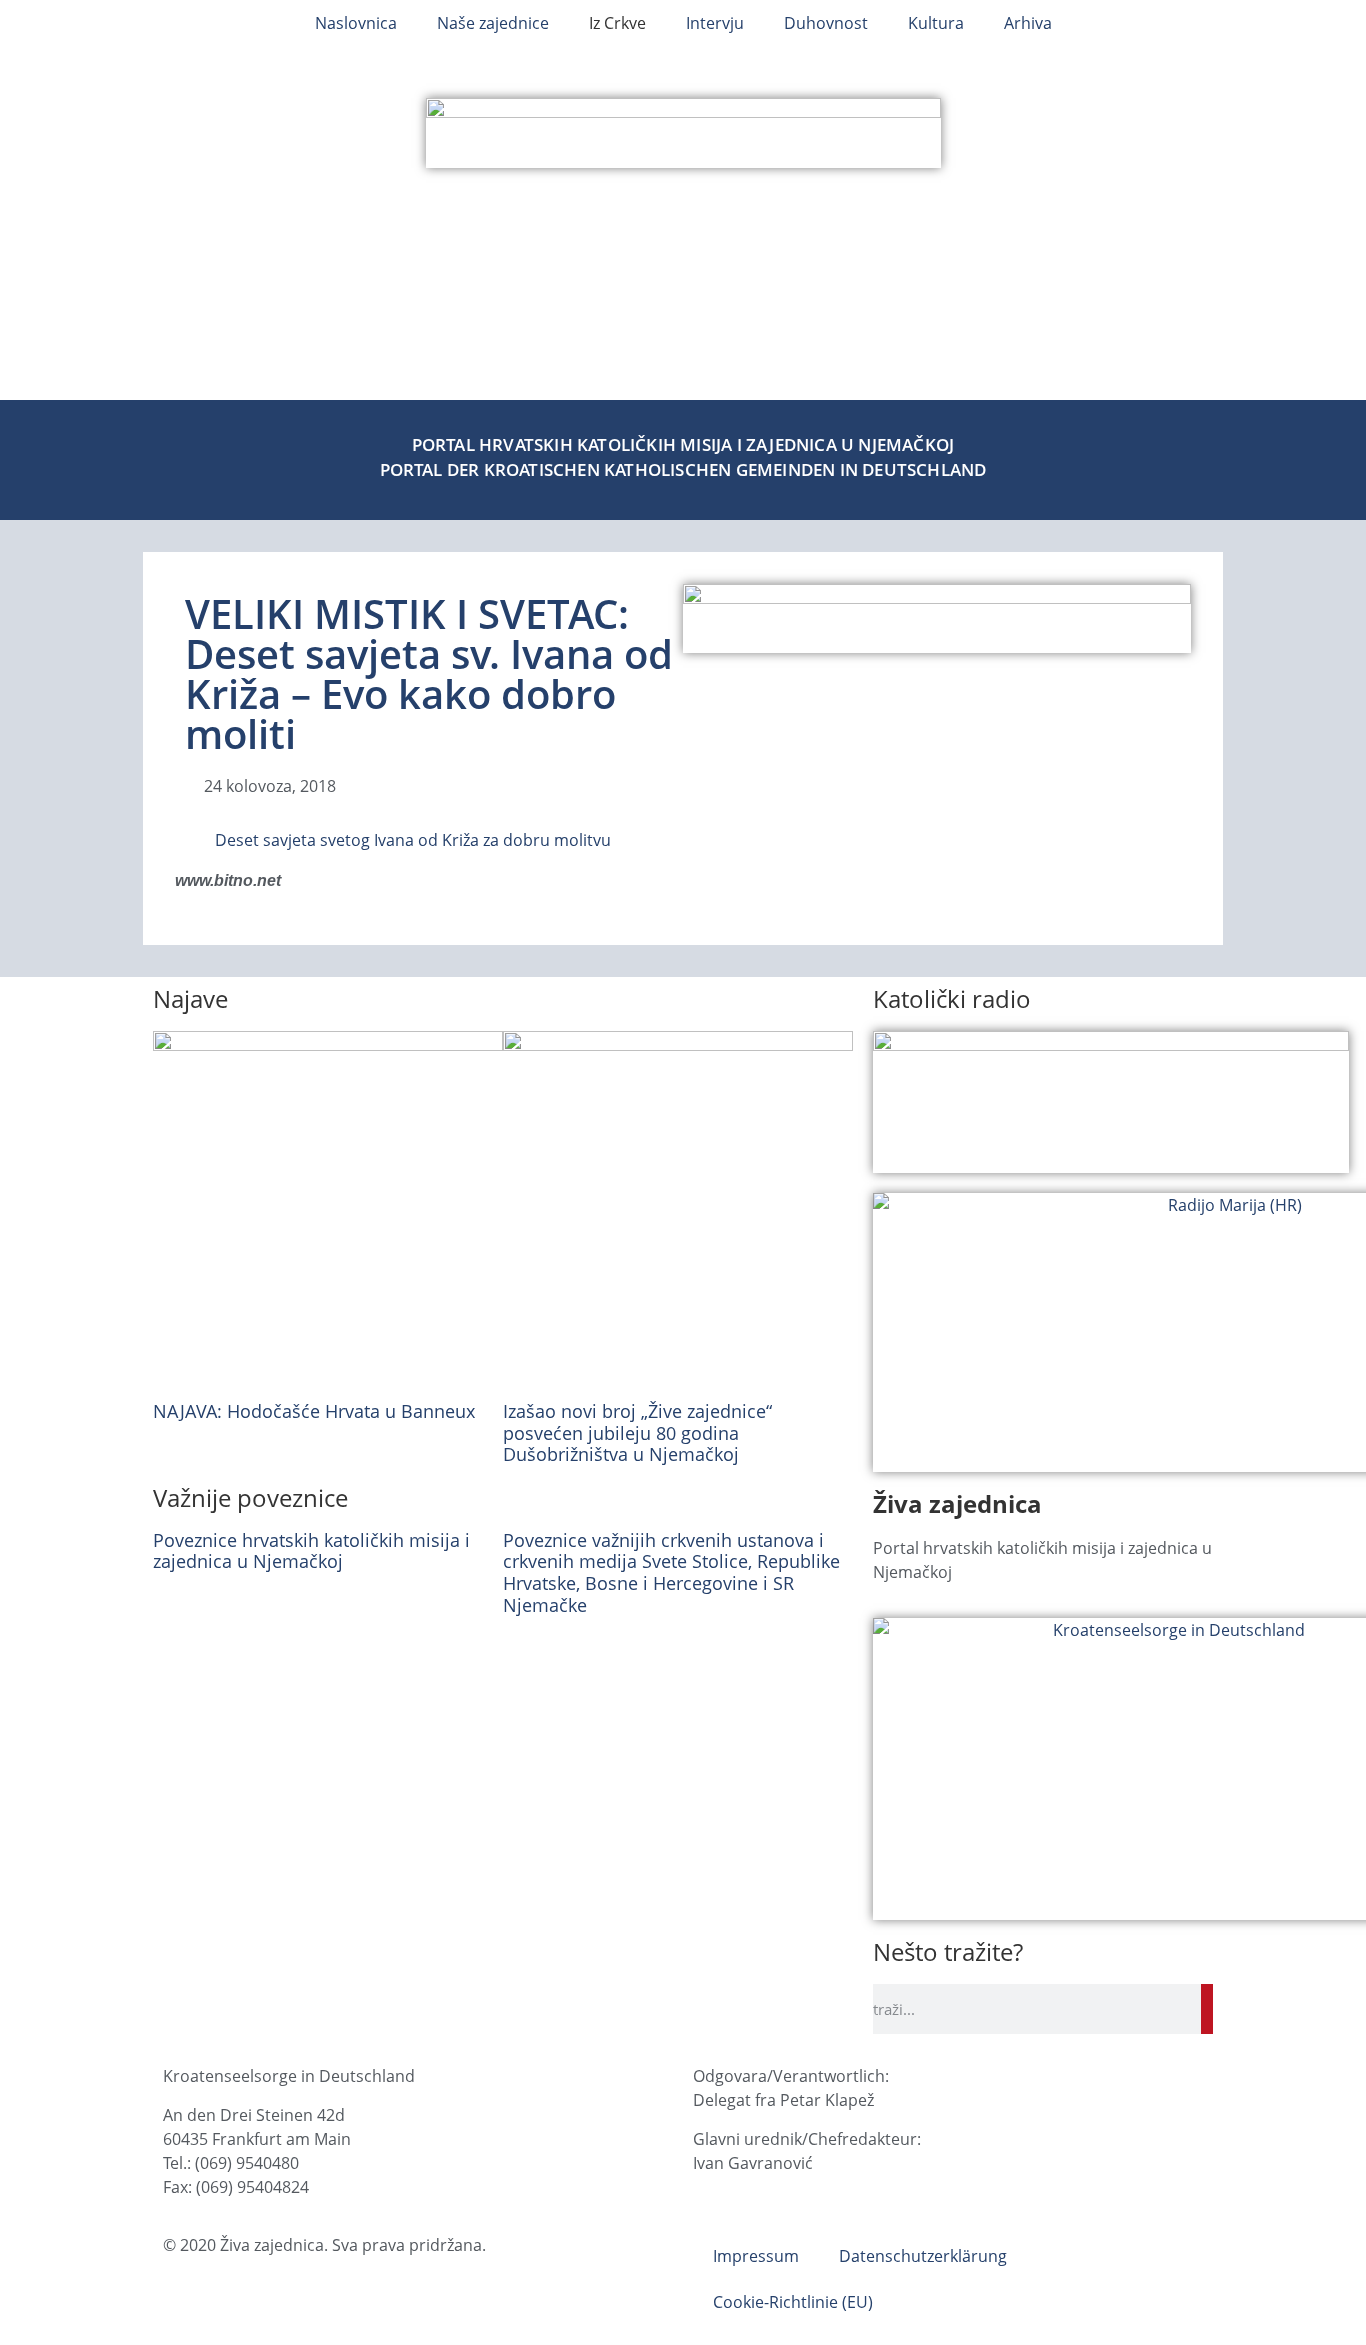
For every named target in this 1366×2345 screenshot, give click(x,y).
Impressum (756, 2256)
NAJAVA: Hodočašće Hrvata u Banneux (314, 1411)
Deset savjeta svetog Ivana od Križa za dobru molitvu (413, 840)
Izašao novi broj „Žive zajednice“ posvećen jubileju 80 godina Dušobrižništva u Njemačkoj (637, 1432)
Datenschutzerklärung (923, 2256)
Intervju (715, 23)
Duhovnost (826, 23)
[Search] (1207, 2009)
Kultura (936, 23)
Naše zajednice (493, 23)
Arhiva (1028, 23)
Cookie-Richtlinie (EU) (793, 2302)
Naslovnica (356, 23)
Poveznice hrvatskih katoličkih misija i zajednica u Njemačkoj (311, 1551)
